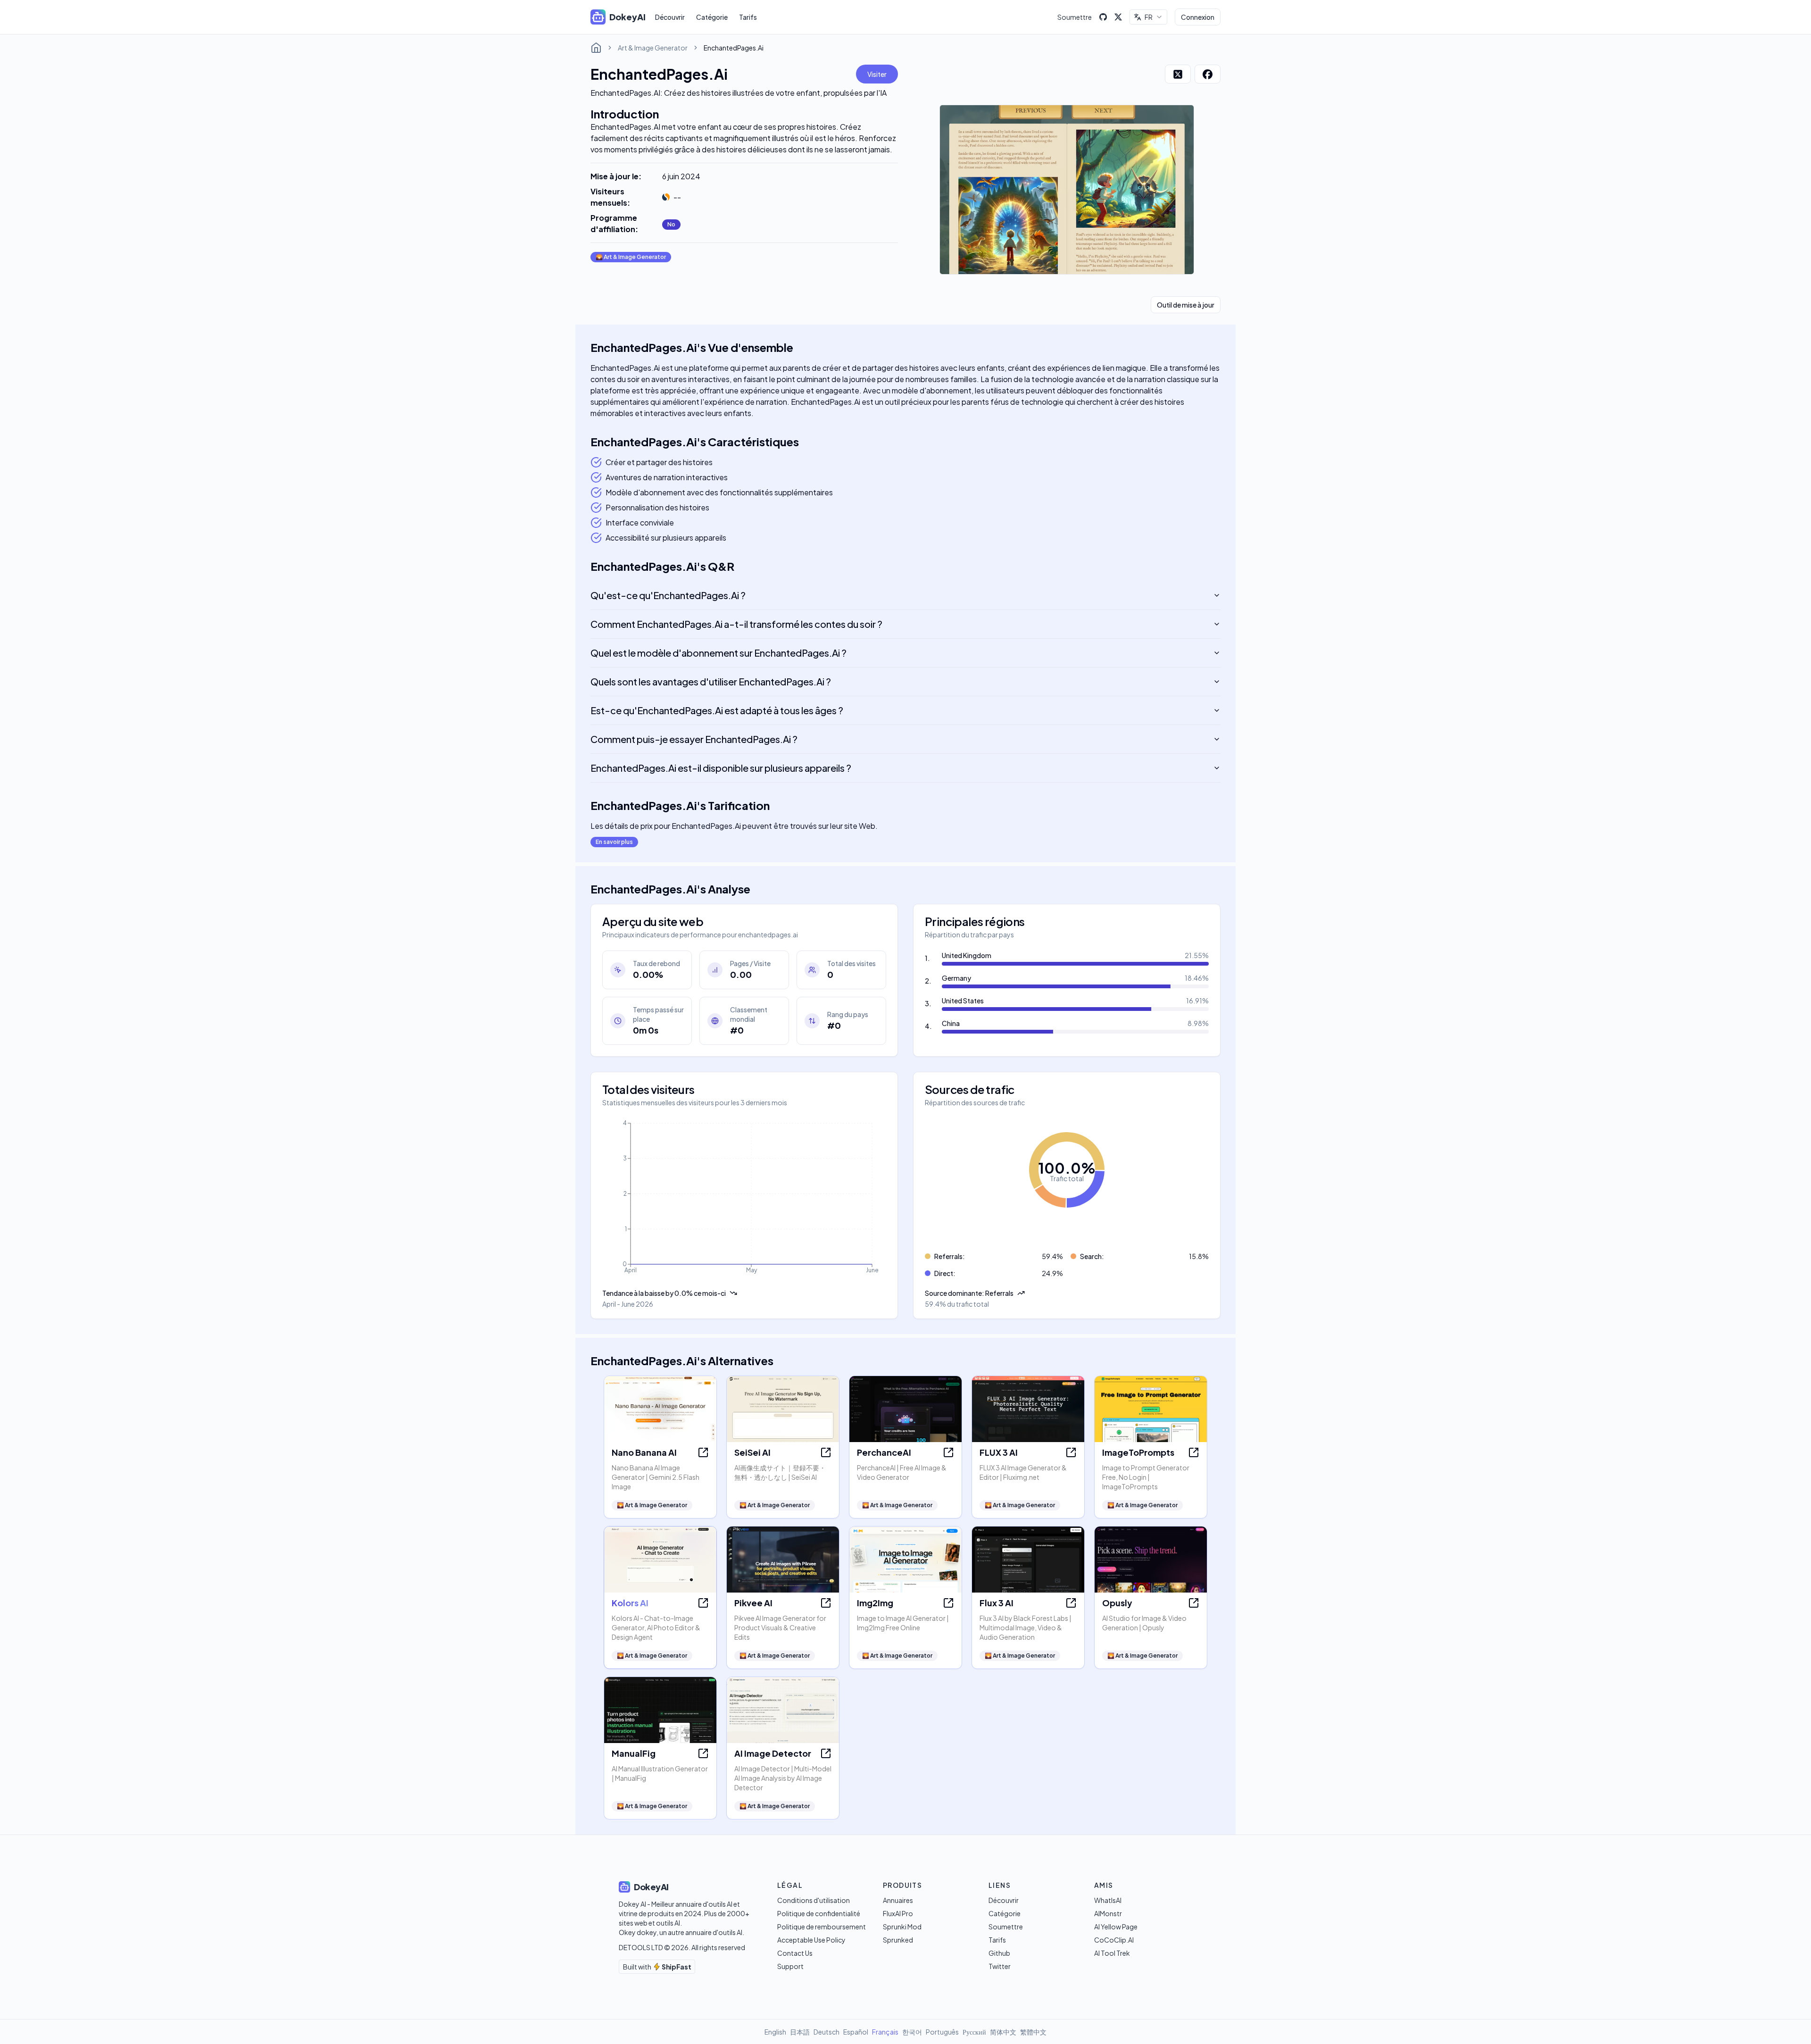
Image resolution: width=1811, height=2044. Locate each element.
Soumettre (1075, 17)
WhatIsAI (1108, 1900)
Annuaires (898, 1900)
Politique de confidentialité (819, 1913)
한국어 (912, 2032)
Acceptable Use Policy (811, 1940)
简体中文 (1003, 2032)
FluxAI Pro (898, 1913)
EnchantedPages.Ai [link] (734, 48)
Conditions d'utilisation (814, 1900)
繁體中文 (1033, 2032)
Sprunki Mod (902, 1927)
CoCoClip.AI (1114, 1940)
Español (856, 2032)
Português (942, 2032)
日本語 (800, 2032)
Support (790, 1966)
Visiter (877, 74)
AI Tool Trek (1112, 1953)
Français (885, 2032)
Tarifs (748, 17)
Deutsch (827, 2032)
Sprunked (898, 1940)
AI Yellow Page (1116, 1927)
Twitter (1000, 1966)
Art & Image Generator (653, 48)
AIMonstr (1108, 1913)
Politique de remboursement (822, 1927)
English (775, 2032)
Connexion (1198, 17)
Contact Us (795, 1953)
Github (999, 1953)
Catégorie (712, 17)
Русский (974, 2032)
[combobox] (1148, 17)
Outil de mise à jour (1186, 305)
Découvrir (670, 17)
